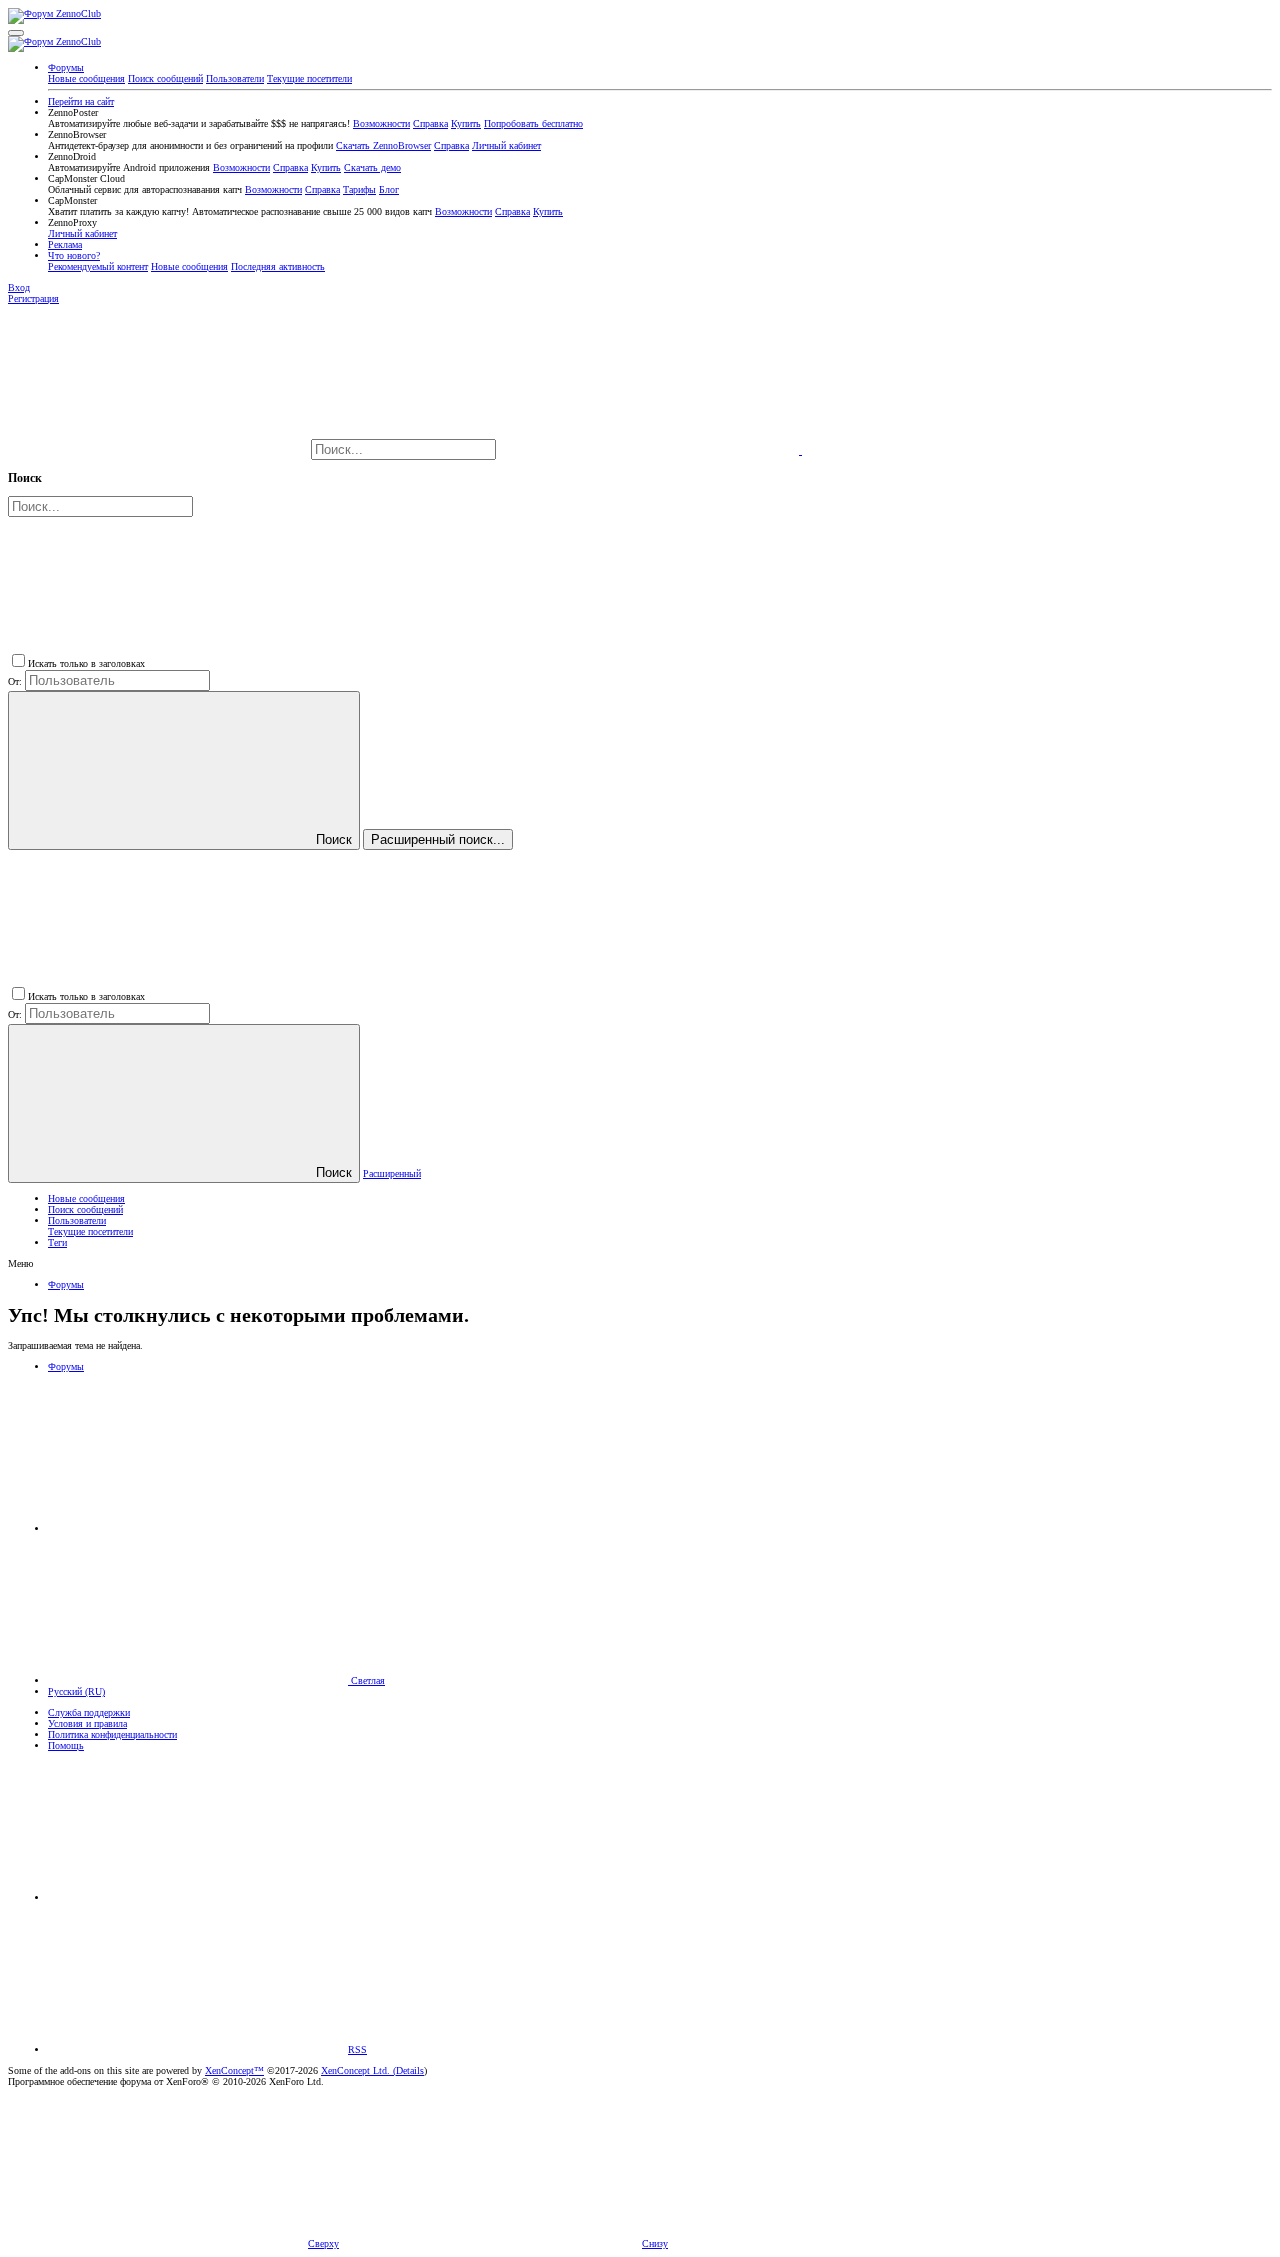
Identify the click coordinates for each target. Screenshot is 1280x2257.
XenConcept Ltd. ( (358, 2070)
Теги (57, 1242)
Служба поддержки (89, 1712)
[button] (16, 33)
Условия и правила (87, 1723)
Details (410, 2070)
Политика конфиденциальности (112, 1734)
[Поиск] (650, 450)
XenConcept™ (234, 2070)
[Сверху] (198, 1897)
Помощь (66, 1745)
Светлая (366, 1680)
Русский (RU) (76, 1691)
